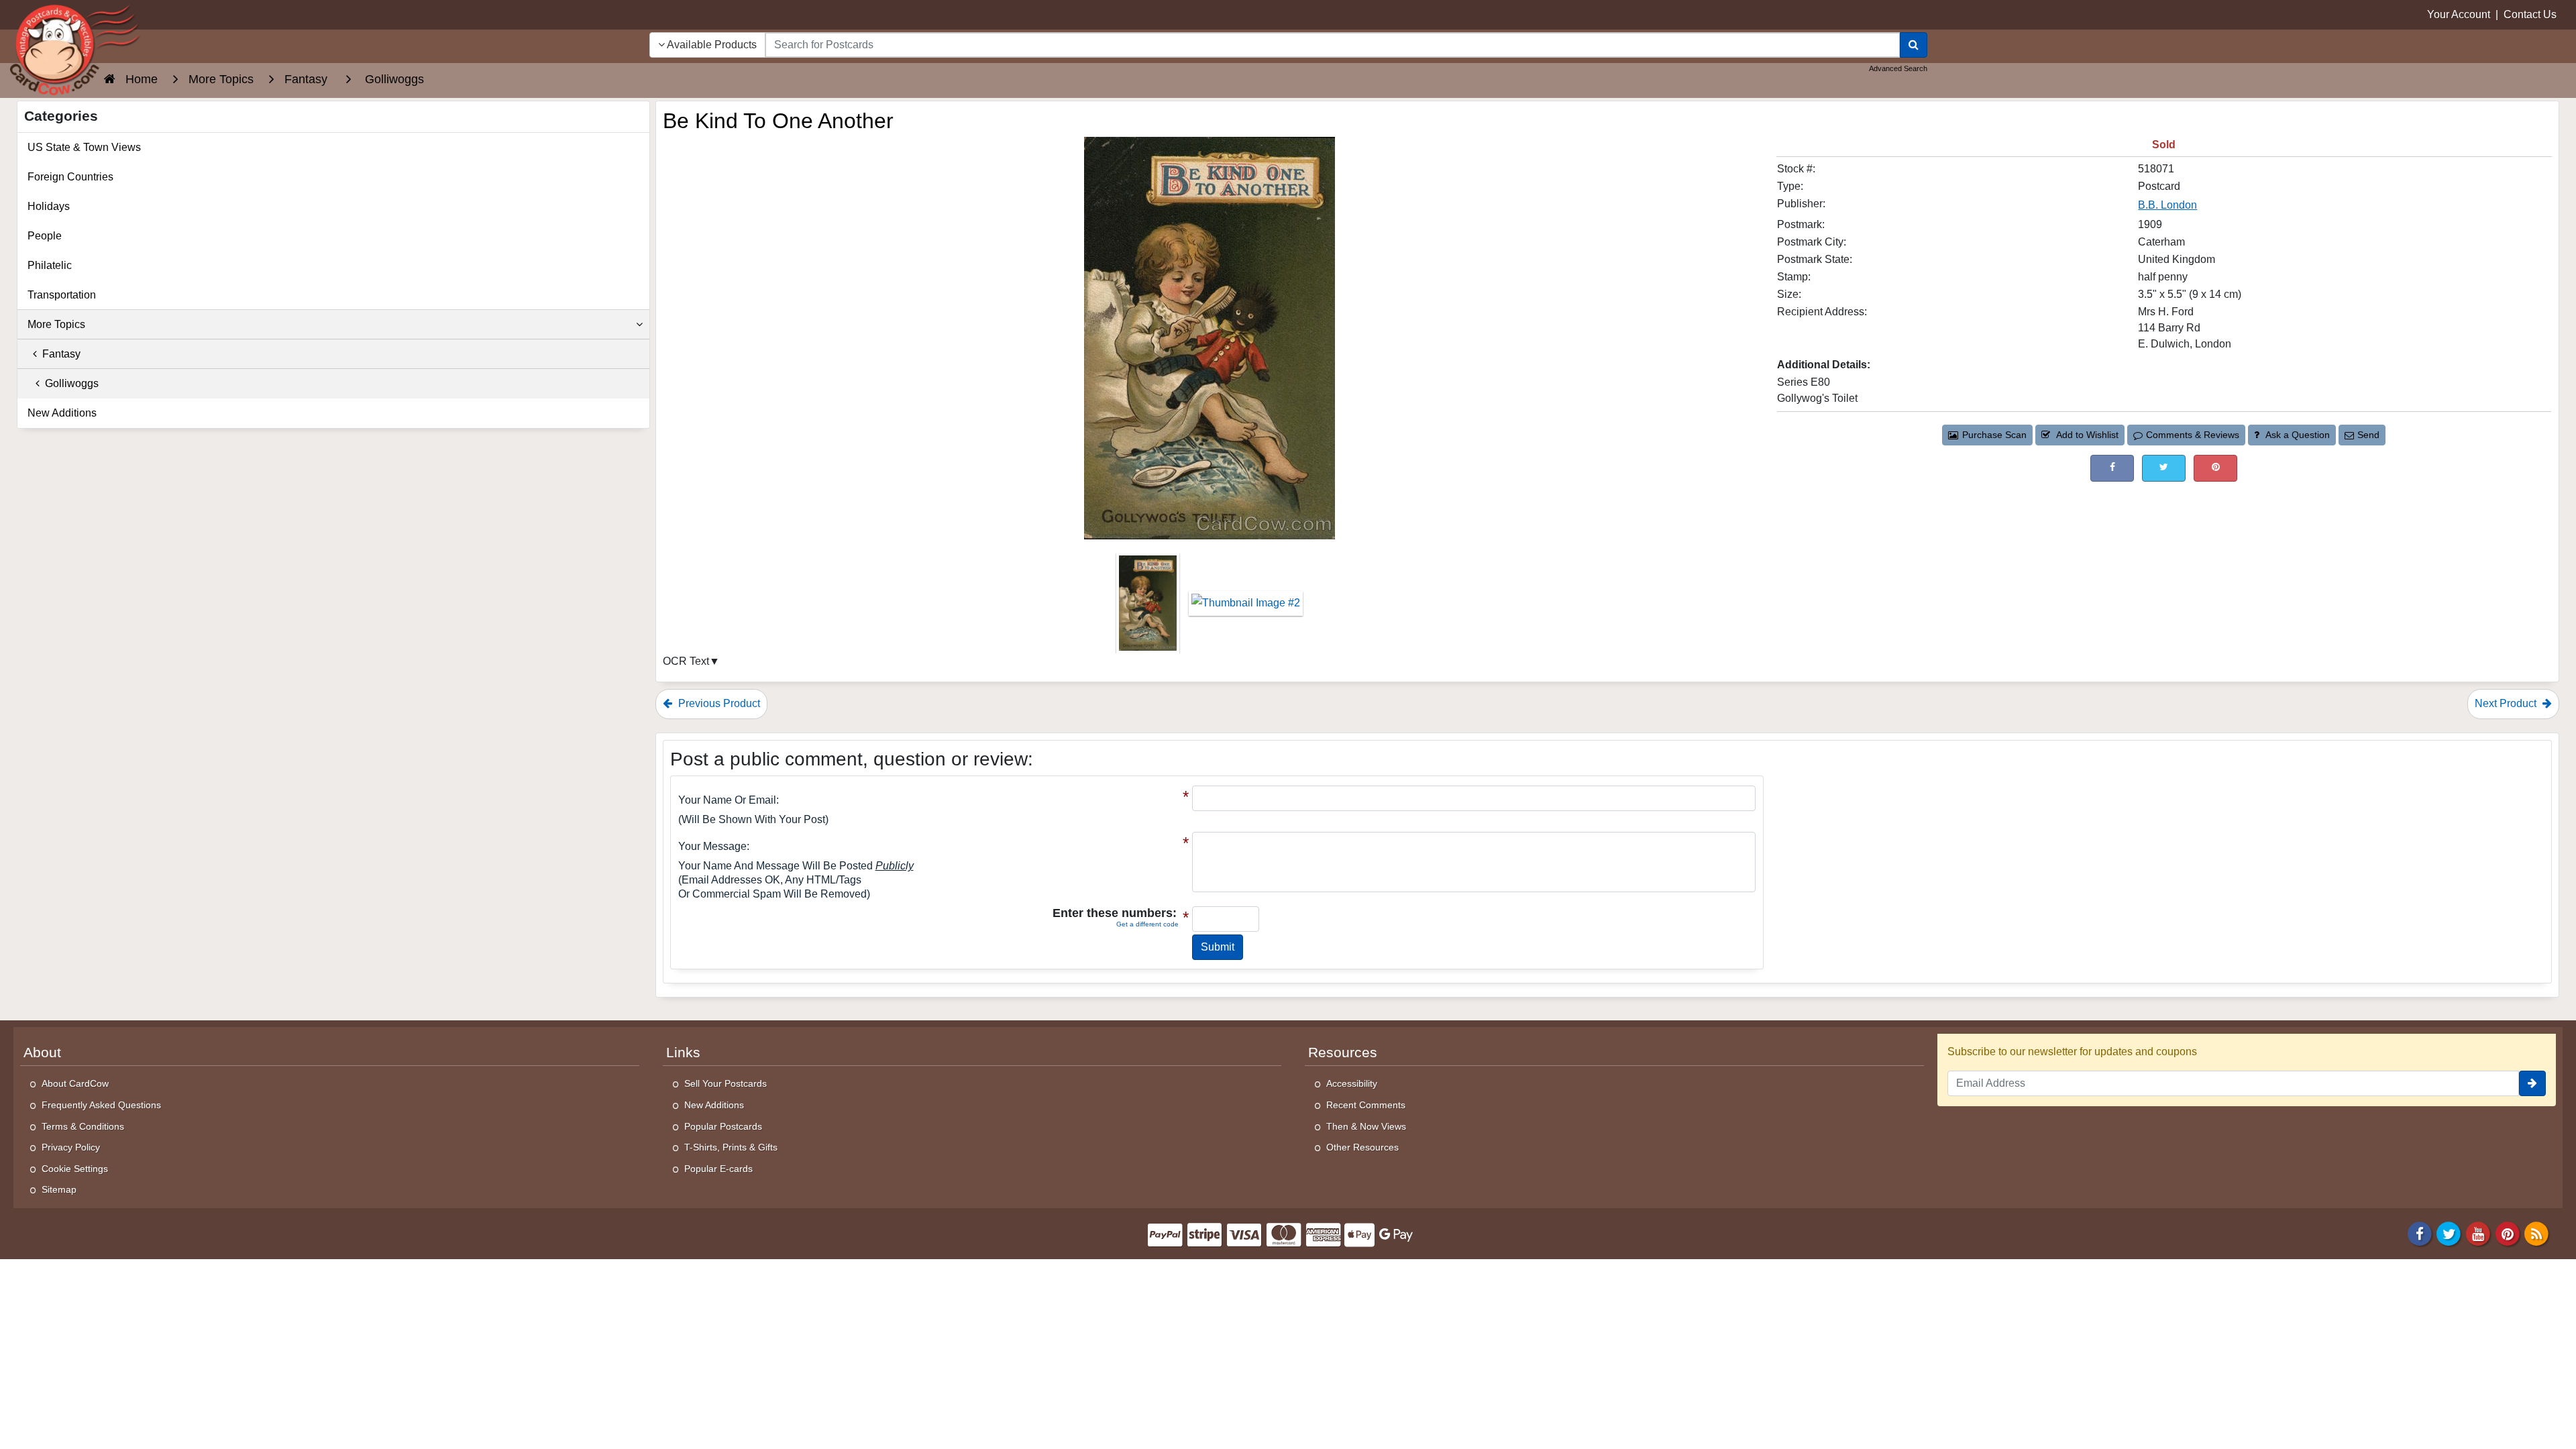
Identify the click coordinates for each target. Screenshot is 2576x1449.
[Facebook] (2420, 1233)
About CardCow (75, 1083)
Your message (712, 846)
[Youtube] (2478, 1233)
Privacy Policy (71, 1147)
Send (2368, 435)
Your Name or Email (727, 800)
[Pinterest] (2508, 1233)
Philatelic (50, 265)
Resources (1343, 1053)
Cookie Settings (75, 1169)
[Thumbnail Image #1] (1149, 607)
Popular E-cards (718, 1169)
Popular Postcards (723, 1126)
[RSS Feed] (2536, 1233)
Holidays (49, 206)
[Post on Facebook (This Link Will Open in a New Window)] (2112, 468)
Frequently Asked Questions (101, 1105)
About (42, 1053)
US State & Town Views (84, 147)
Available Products (711, 45)
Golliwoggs (69, 383)
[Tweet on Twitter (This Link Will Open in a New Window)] (2164, 468)
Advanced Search (1898, 68)
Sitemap (59, 1189)
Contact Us (2530, 14)
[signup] (2532, 1083)
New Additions (62, 413)
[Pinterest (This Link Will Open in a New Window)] (2215, 468)
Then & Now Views (1366, 1126)
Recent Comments (1366, 1105)
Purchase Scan (1994, 435)
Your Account (2459, 14)
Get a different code (1147, 924)
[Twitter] (2449, 1233)
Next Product (2507, 703)
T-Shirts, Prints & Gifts (731, 1147)
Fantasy (59, 354)
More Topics (56, 324)
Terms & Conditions (83, 1126)
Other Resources (1362, 1147)
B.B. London (2167, 205)
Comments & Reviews (2193, 435)
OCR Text (686, 661)
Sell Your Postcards (726, 1083)
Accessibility (1352, 1083)
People (45, 236)
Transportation (62, 295)
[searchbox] (1333, 45)
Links (683, 1053)
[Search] (1914, 45)
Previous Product (718, 703)
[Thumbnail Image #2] (1246, 607)
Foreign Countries (70, 177)
